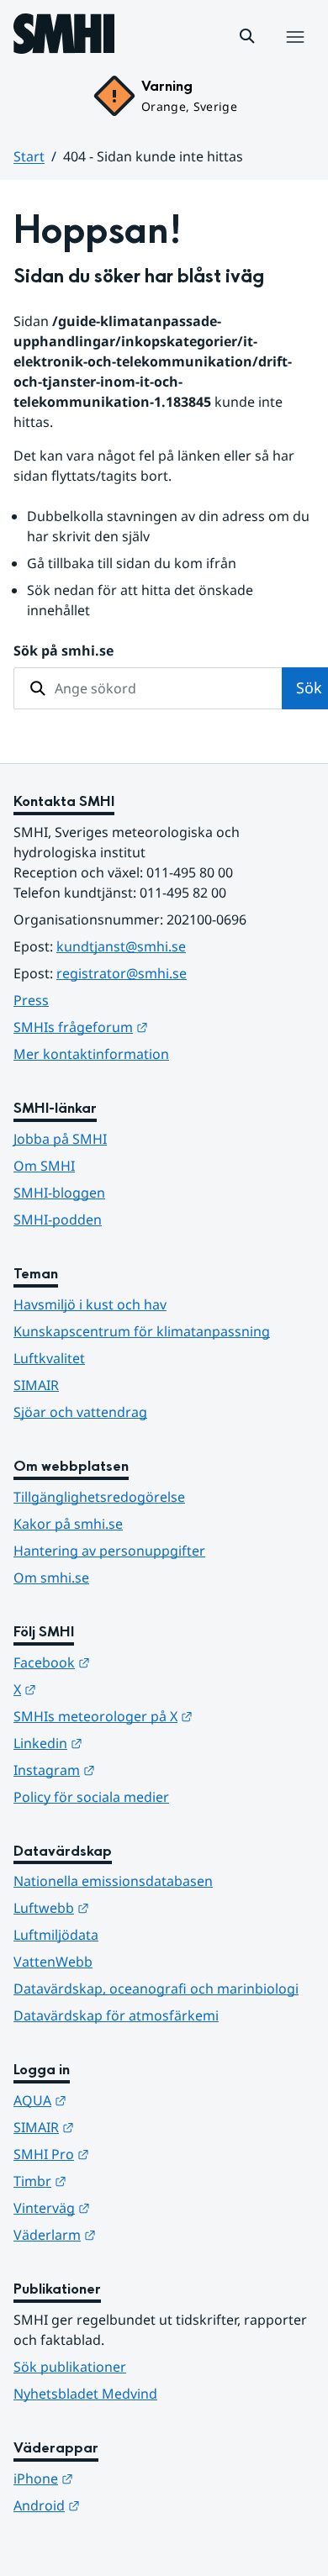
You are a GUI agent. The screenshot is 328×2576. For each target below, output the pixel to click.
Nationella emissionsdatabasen (113, 1881)
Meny (294, 55)
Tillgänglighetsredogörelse (99, 1497)
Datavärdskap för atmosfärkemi (116, 2015)
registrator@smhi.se (122, 973)
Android (129, 2505)
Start (29, 156)
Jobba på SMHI (60, 1139)
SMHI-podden (58, 1220)
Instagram (137, 1770)
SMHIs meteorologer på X (164, 1716)
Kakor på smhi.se (68, 1524)
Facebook (134, 1662)
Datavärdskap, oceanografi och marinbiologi (156, 1989)
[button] (247, 36)
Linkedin (130, 1743)
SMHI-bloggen (59, 1193)
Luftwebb (134, 1907)
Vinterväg (134, 2207)
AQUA (122, 2100)
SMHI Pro (134, 2154)
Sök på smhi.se (63, 651)
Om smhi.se (51, 1578)
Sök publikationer (70, 2367)
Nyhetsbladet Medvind (85, 2394)
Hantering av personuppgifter (109, 1551)
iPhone (126, 2478)
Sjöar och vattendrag (80, 1412)
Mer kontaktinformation (91, 1054)
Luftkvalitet (49, 1358)
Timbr (122, 2181)
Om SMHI (44, 1166)
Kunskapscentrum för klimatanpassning (142, 1331)
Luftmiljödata (56, 1935)
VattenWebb (53, 1962)
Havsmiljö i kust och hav (90, 1304)
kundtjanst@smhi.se (121, 946)
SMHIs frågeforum (163, 1027)
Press (31, 1000)
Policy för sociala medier (91, 1797)
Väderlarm (137, 2234)
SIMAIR (36, 1385)
